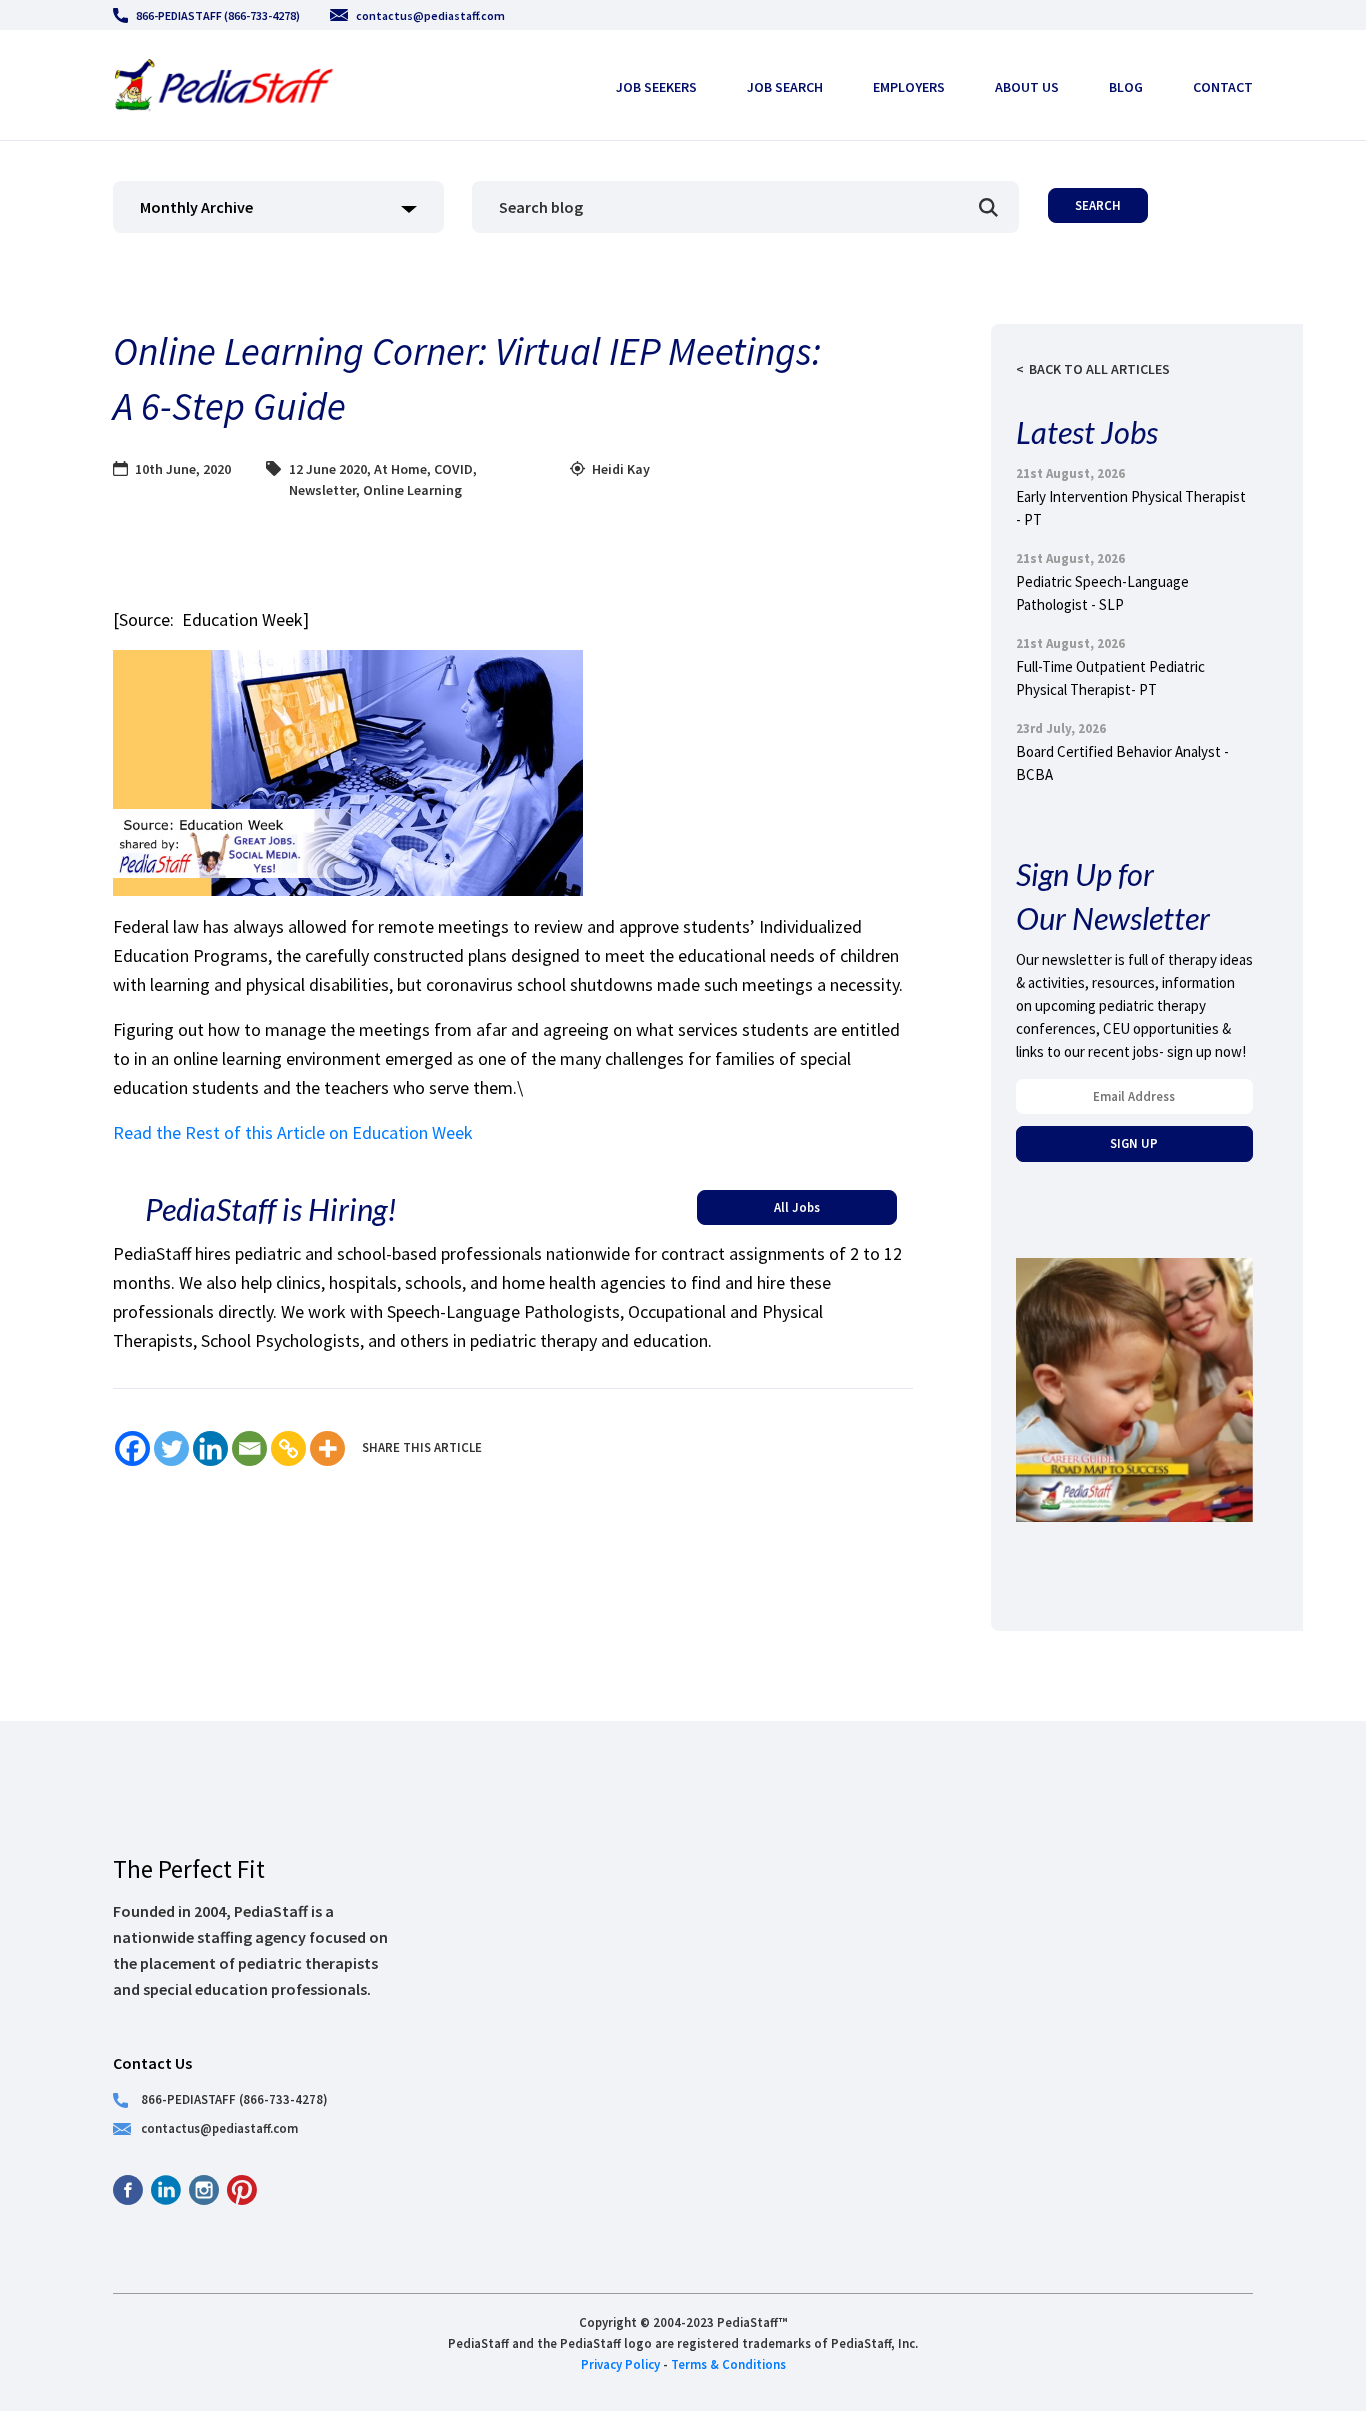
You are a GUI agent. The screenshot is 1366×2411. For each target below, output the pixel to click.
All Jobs (797, 1207)
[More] (327, 1448)
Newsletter (322, 490)
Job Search (785, 87)
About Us (1027, 87)
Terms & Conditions (728, 2364)
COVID (453, 469)
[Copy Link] (288, 1448)
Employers (909, 87)
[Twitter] (171, 1448)
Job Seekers (656, 87)
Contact (1223, 87)
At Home (400, 469)
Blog (1126, 87)
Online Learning (412, 490)
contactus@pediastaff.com (430, 15)
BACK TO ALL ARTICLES (1099, 369)
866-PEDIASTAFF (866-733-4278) (218, 15)
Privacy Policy (620, 2364)
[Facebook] (132, 1448)
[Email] (249, 1448)
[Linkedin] (210, 1448)
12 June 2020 (328, 469)
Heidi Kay (621, 469)
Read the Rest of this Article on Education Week (293, 1132)
